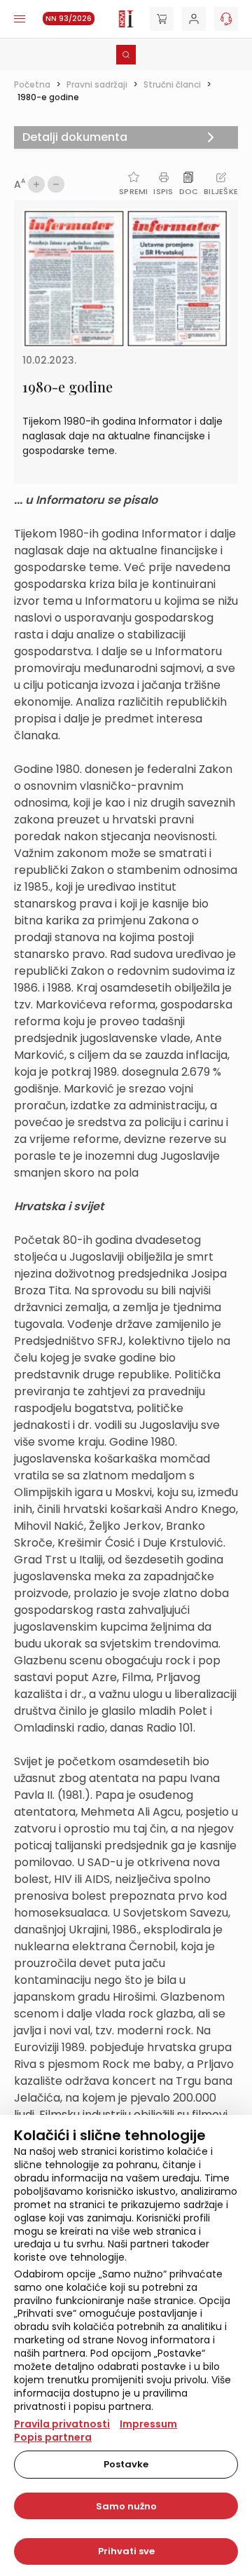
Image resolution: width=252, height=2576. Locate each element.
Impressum (148, 2424)
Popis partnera (53, 2437)
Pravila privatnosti (62, 2424)
